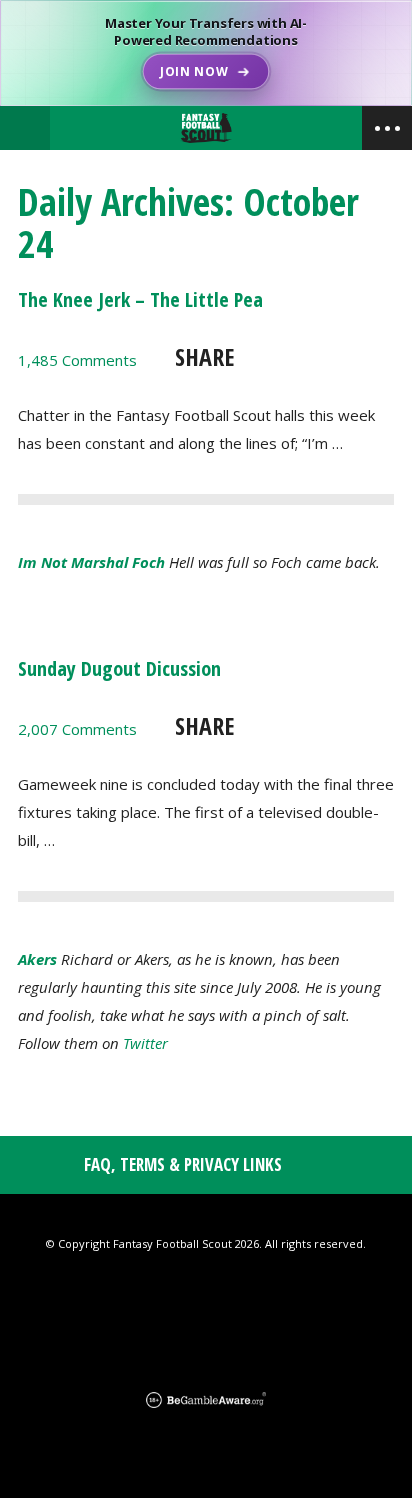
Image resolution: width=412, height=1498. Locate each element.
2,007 (77, 729)
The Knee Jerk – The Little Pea (140, 299)
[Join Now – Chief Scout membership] (206, 53)
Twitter (145, 1043)
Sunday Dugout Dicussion (119, 668)
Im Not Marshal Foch (91, 562)
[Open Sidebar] (387, 128)
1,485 (77, 360)
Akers (37, 959)
